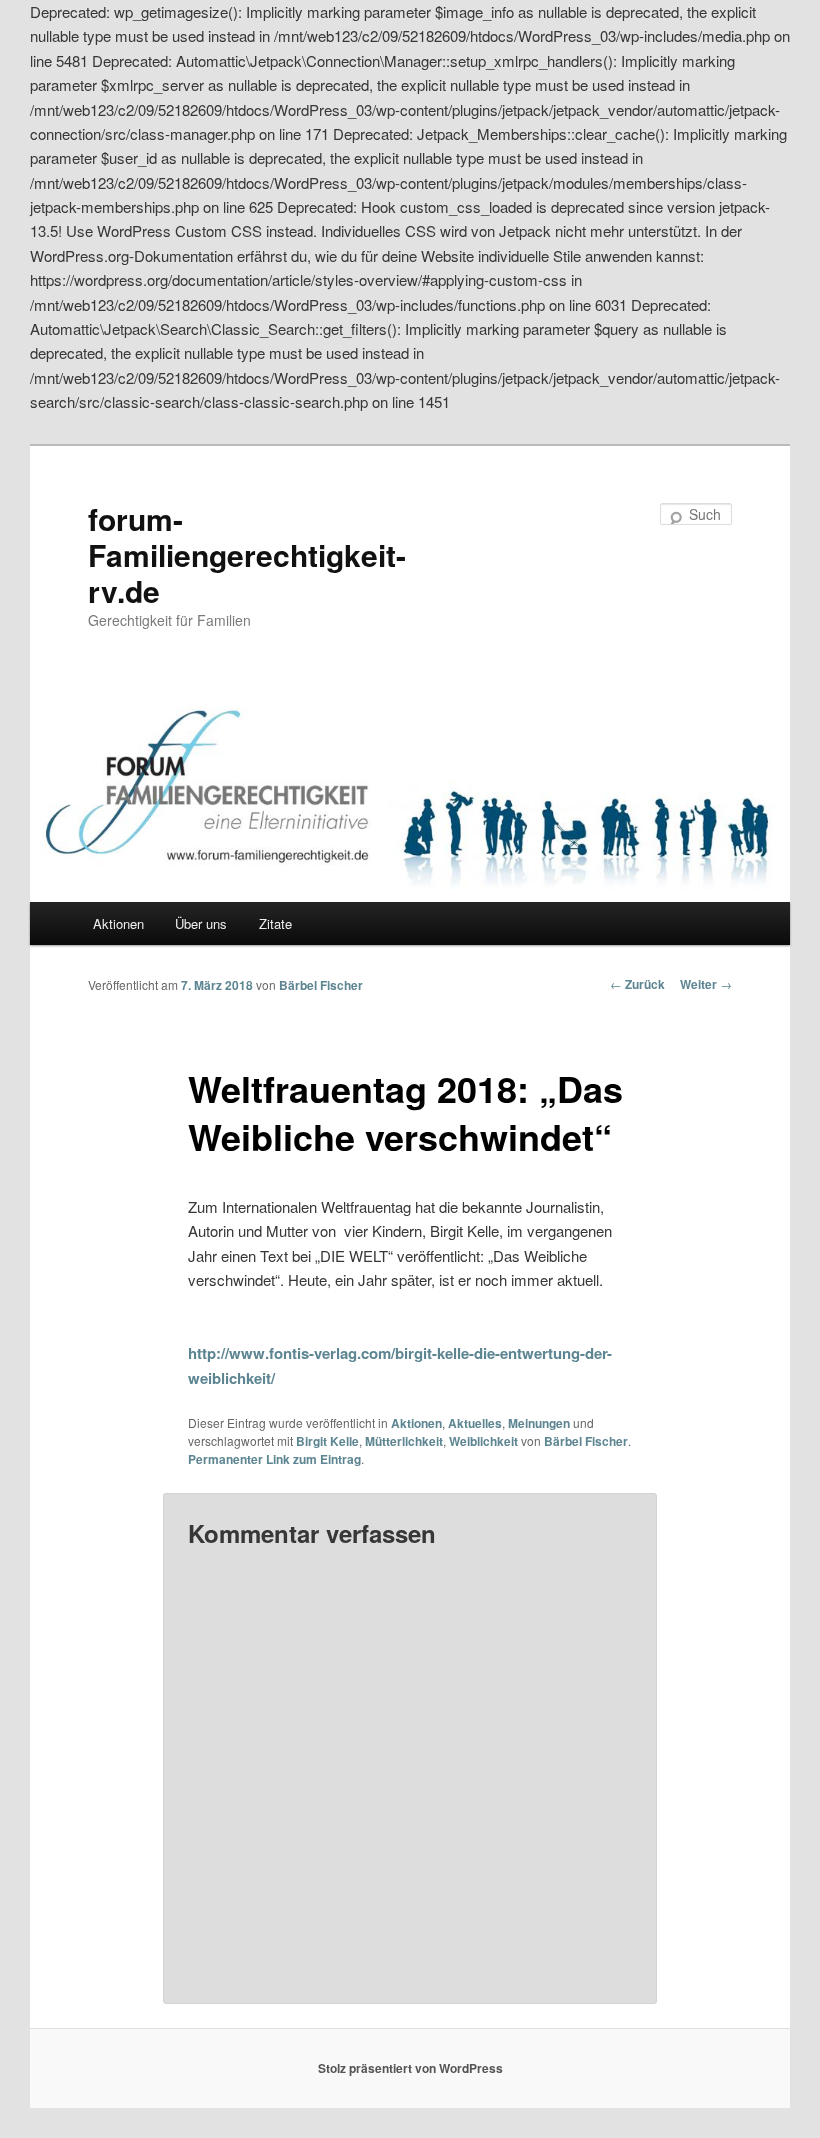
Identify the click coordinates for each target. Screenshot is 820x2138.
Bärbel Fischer (321, 985)
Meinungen (539, 1423)
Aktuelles (475, 1423)
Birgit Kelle (327, 1441)
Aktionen (118, 923)
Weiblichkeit (483, 1441)
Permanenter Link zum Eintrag (274, 1459)
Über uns (201, 923)
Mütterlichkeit (404, 1441)
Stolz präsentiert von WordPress (410, 2068)
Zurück (637, 984)
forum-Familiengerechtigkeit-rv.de (247, 554)
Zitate (275, 923)
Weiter (706, 984)
